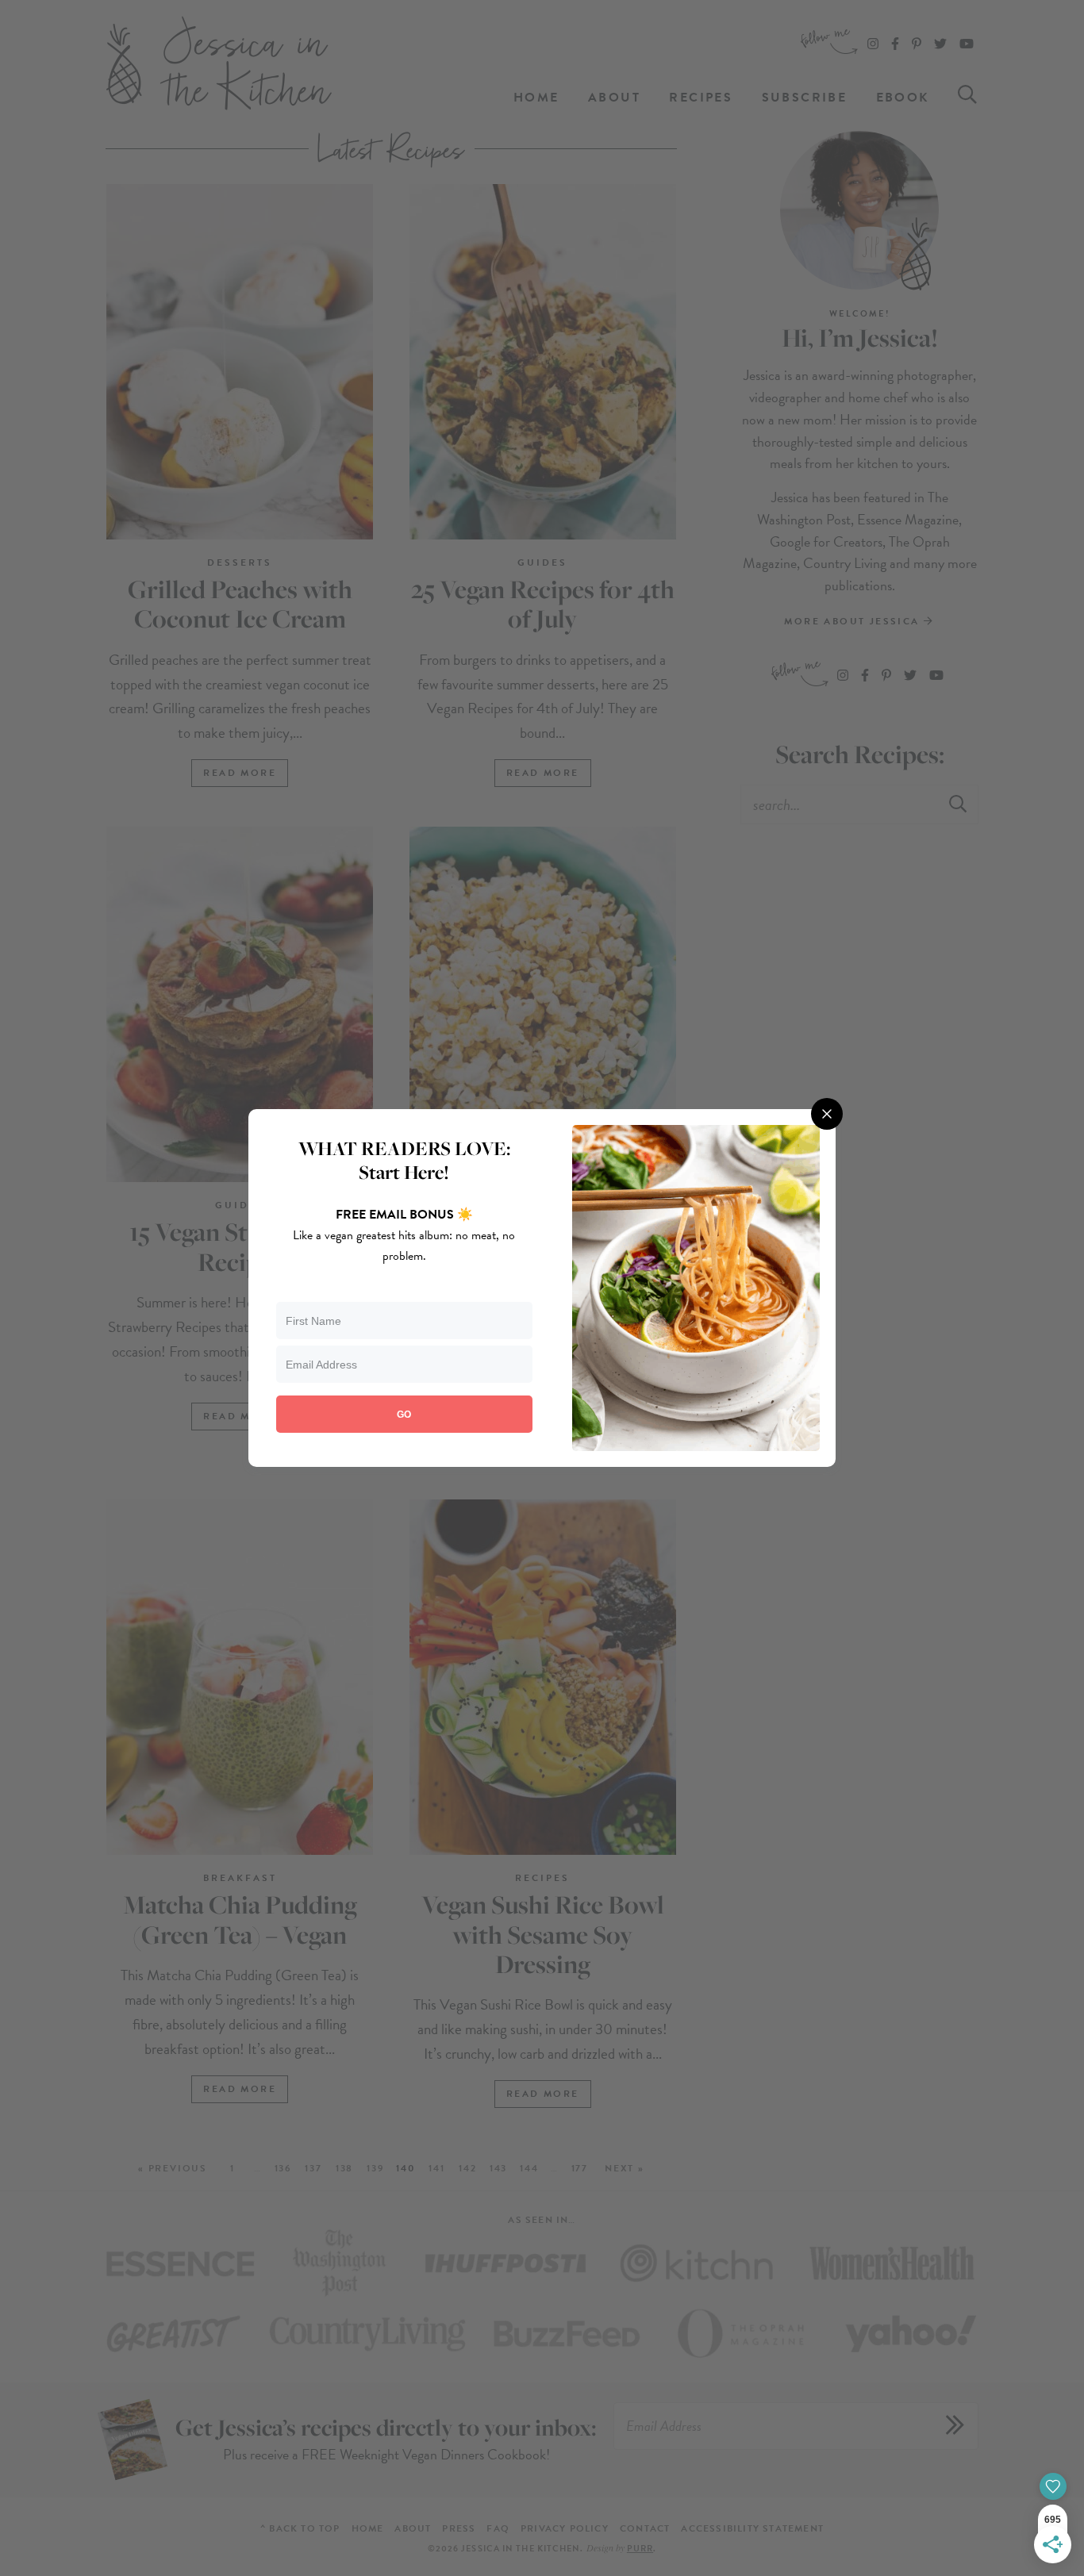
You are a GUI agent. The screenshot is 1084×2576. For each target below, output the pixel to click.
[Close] (827, 1114)
